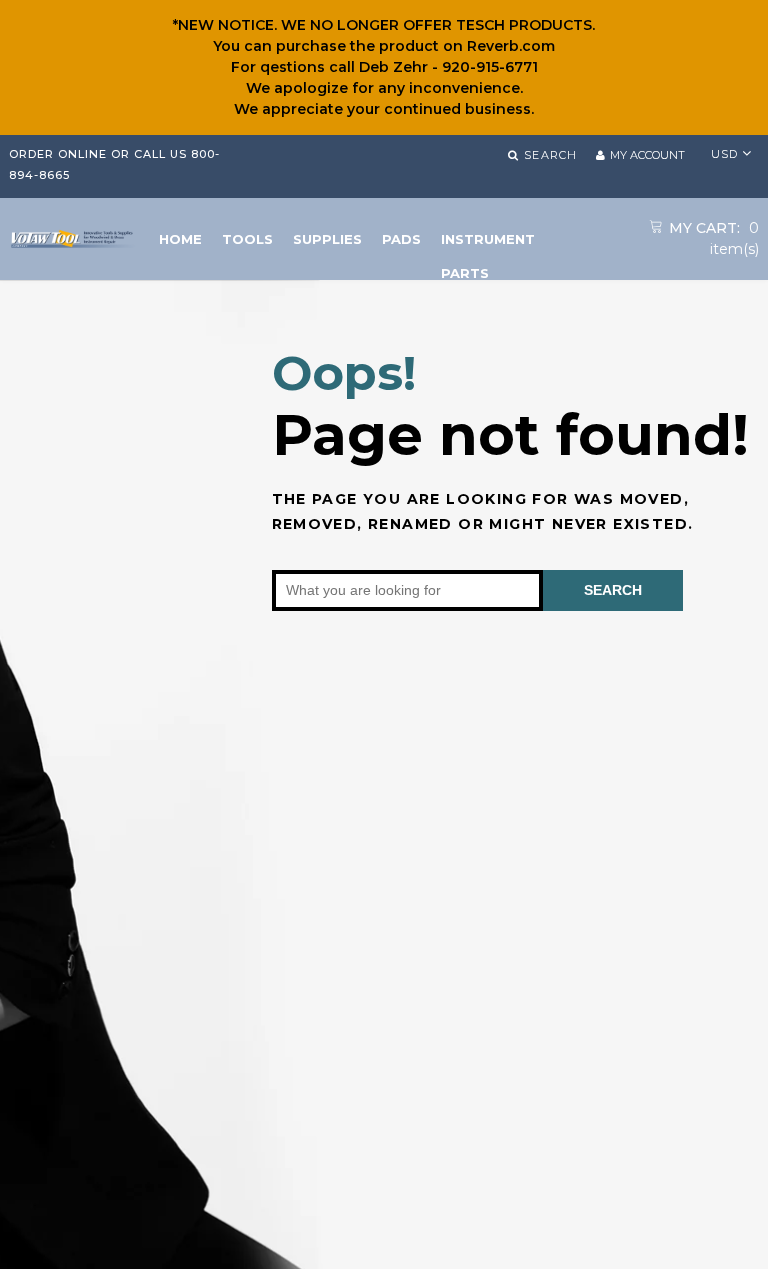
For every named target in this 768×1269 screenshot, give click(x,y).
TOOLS (247, 239)
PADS (401, 239)
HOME (180, 239)
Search (613, 590)
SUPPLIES (327, 239)
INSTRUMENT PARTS (488, 243)
